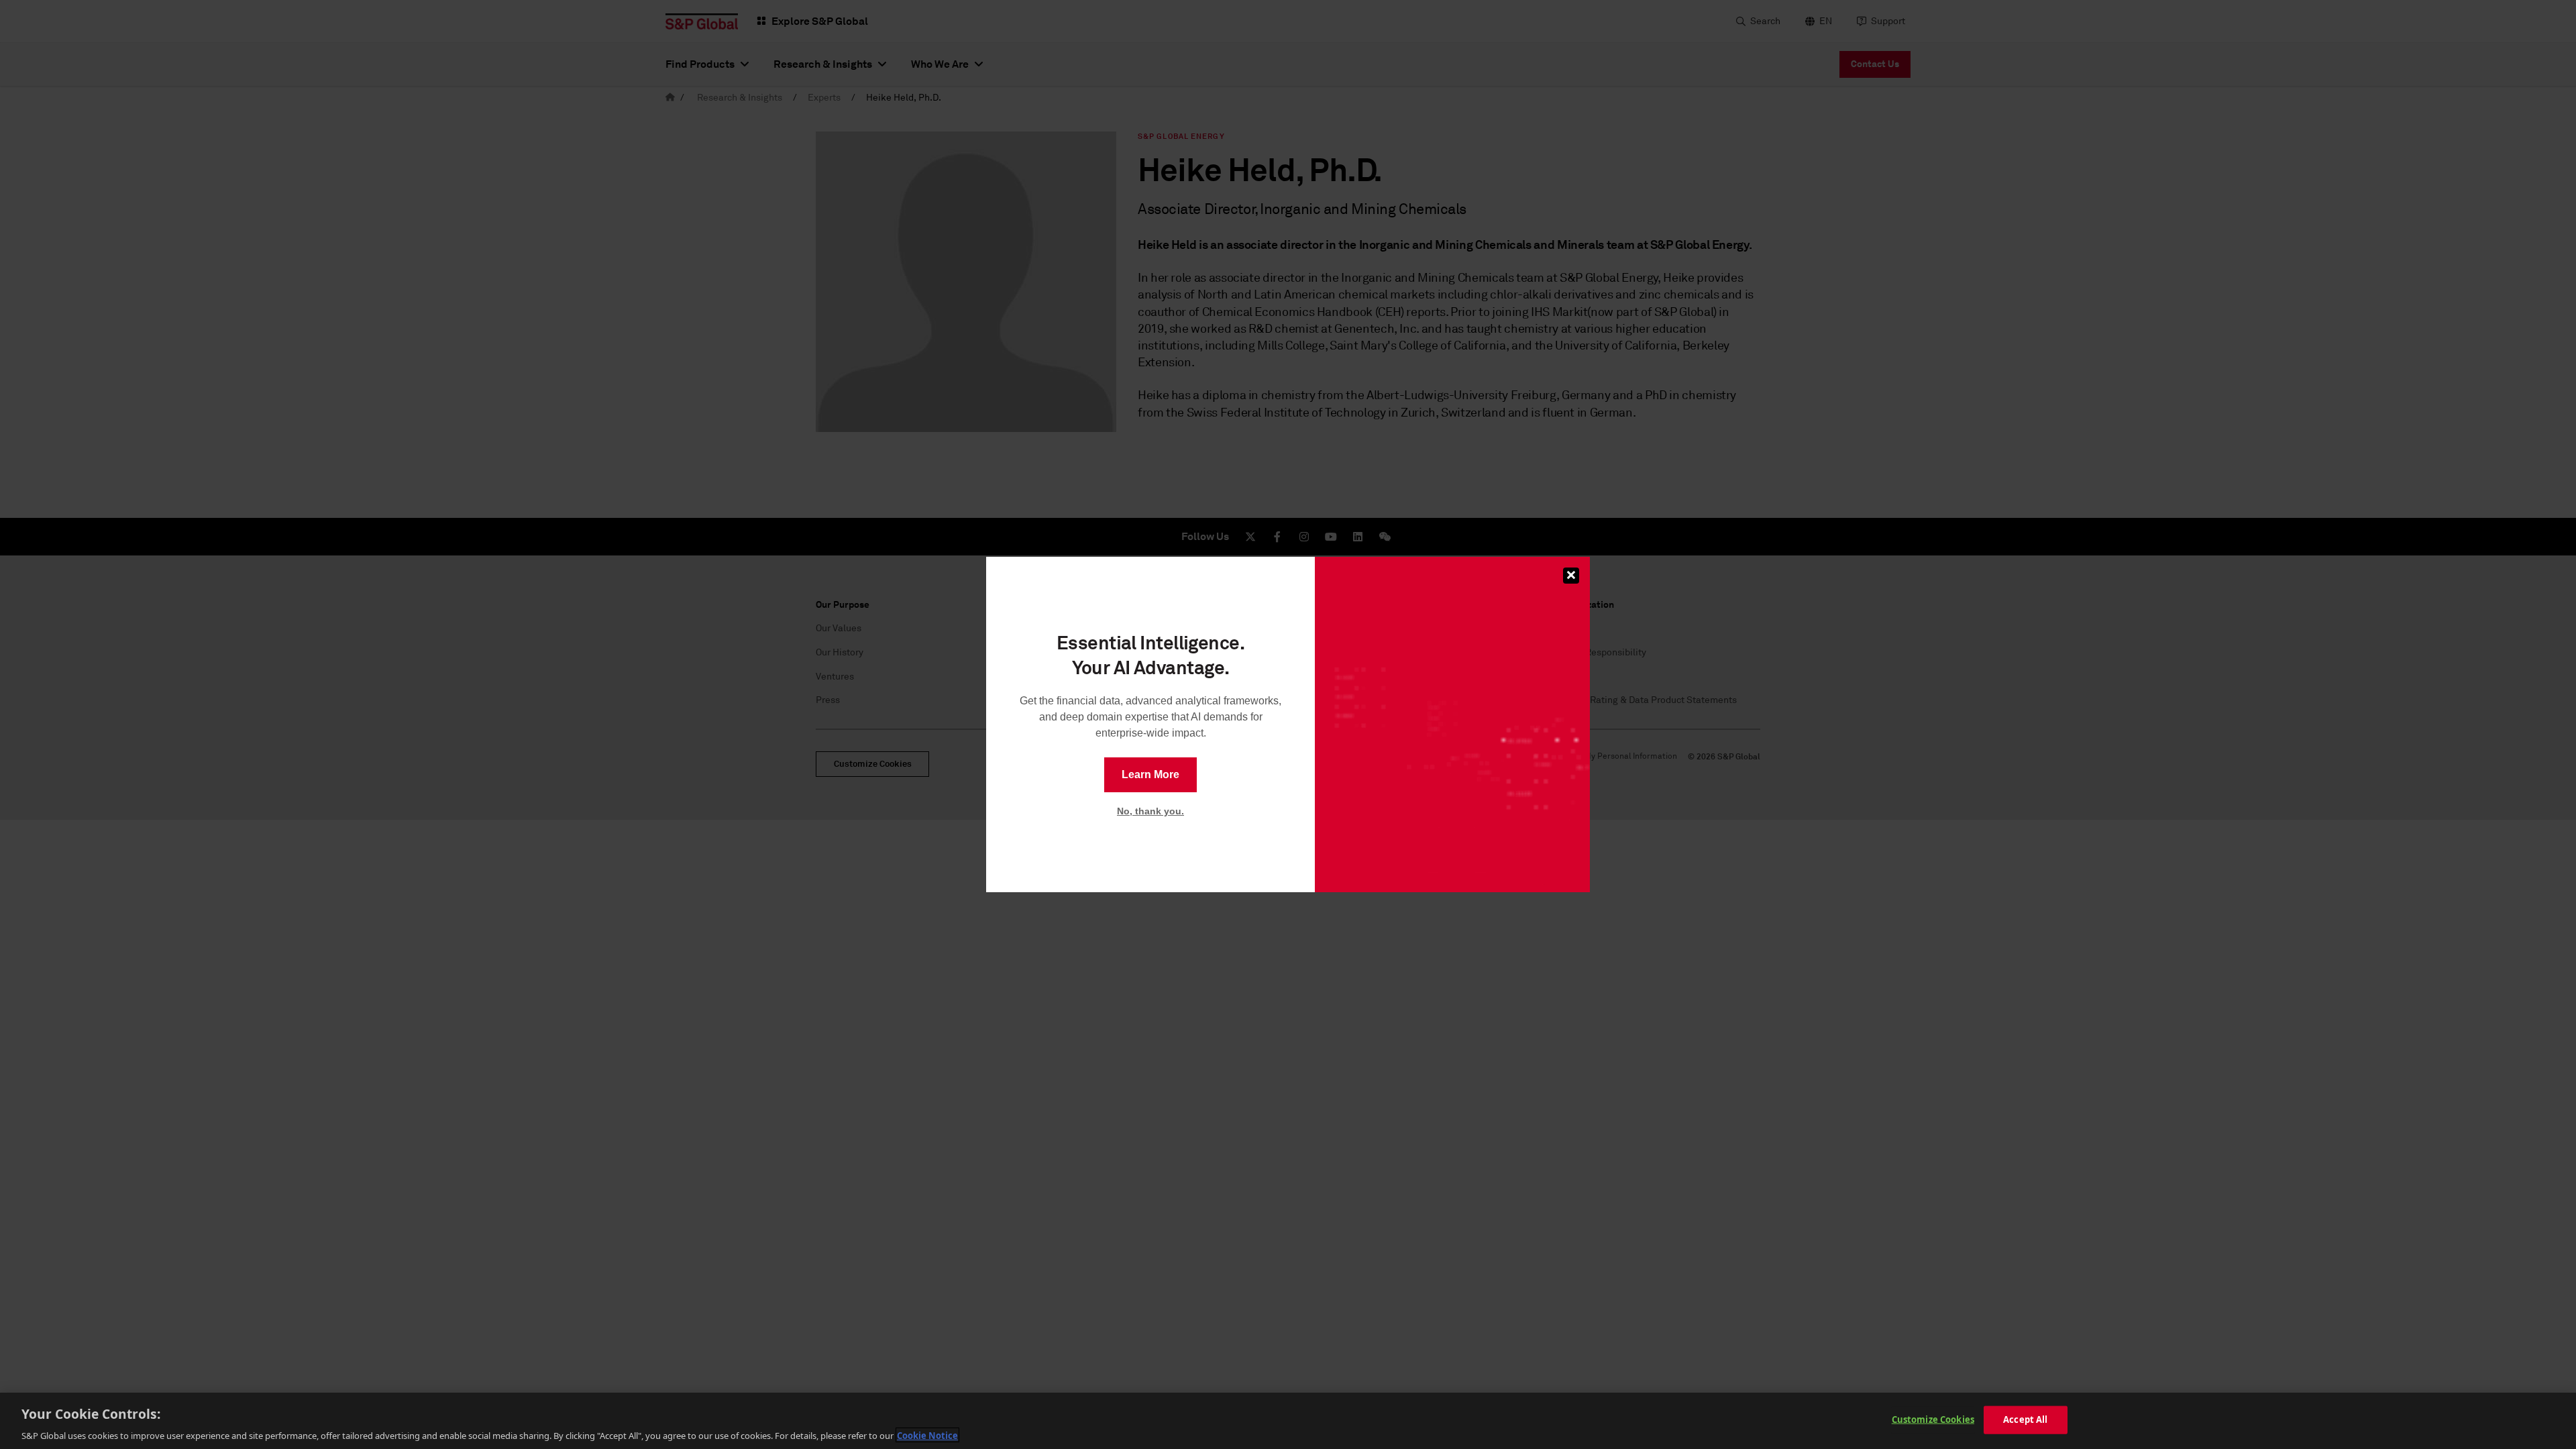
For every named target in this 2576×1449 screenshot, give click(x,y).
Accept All (2025, 1419)
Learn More (1150, 774)
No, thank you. (1150, 811)
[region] (1288, 1421)
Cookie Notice (927, 1435)
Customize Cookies (1933, 1419)
